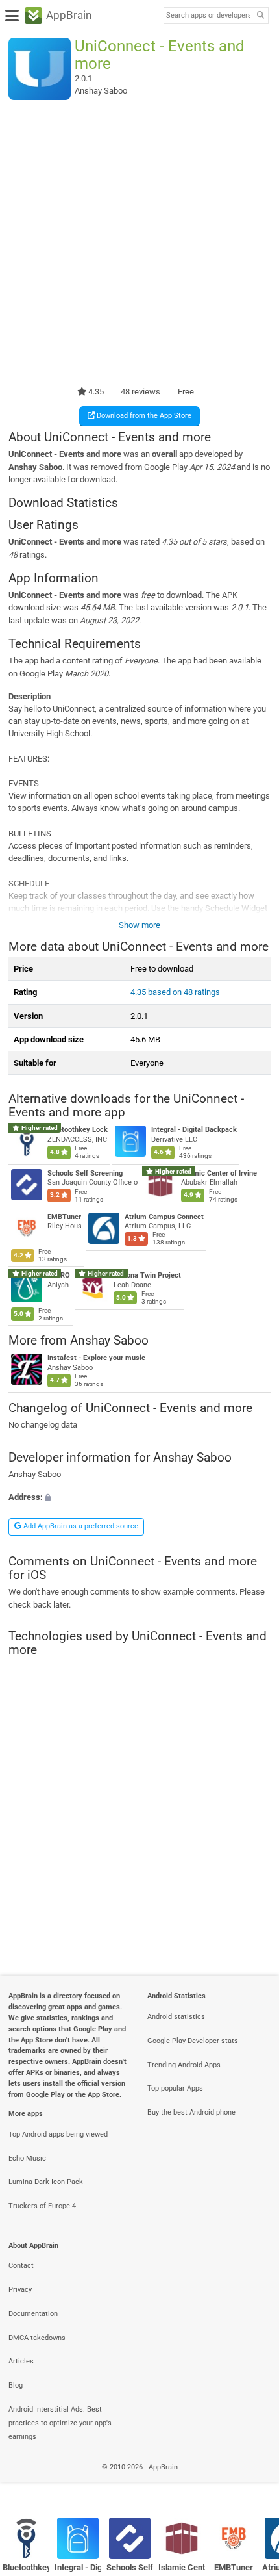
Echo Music (27, 2158)
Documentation (33, 2314)
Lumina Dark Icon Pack (46, 2182)
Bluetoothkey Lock (78, 1130)
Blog (16, 2385)
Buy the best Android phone (191, 2112)
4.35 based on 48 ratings (175, 992)
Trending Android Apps (184, 2065)
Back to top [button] (253, 2481)
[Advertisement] (139, 242)
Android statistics (176, 2017)
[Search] (260, 16)
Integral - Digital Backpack (194, 1130)
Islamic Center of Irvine (219, 1173)
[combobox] (208, 16)
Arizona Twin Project (147, 1275)
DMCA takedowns (37, 2338)
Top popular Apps (175, 2088)
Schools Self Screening (85, 1173)
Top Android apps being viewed (58, 2134)
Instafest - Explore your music (96, 1359)
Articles (21, 2361)
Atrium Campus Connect (164, 1217)
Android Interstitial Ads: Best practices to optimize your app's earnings (60, 2423)
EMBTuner (64, 1217)
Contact (21, 2266)
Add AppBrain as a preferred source (80, 1526)
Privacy (20, 2290)
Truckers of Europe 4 (42, 2206)
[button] (139, 1497)
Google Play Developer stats (193, 2041)
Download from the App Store (143, 416)
